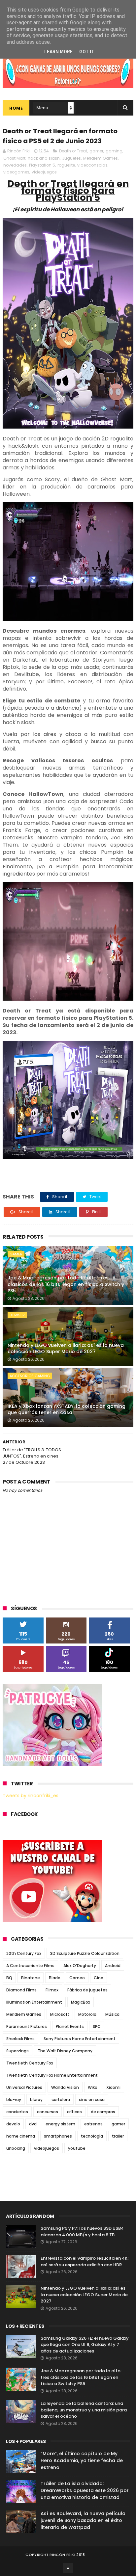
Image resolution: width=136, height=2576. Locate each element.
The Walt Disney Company (65, 2051)
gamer (96, 151)
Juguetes (71, 158)
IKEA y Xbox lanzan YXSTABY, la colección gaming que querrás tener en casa (67, 1409)
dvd (33, 2124)
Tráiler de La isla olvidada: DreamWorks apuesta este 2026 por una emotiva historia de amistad (85, 2490)
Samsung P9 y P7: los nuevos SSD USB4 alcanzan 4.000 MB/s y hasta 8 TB (82, 2232)
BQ (9, 1978)
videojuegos (44, 172)
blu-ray (14, 2100)
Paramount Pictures (27, 2026)
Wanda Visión (65, 2087)
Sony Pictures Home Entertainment (80, 2039)
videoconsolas (92, 165)
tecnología (92, 2136)
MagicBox (81, 2002)
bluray (36, 2100)
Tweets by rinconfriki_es (31, 1796)
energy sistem (60, 2124)
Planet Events (70, 2026)
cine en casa (92, 2100)
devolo (13, 2124)
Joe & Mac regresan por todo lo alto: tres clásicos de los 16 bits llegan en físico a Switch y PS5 (66, 1284)
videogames (16, 172)
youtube (77, 2148)
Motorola (87, 2014)
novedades (15, 165)
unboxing (16, 2148)
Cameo (77, 1978)
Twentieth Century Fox (30, 2063)
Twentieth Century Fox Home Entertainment (52, 2075)
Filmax (52, 1990)
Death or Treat (73, 151)
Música (112, 2014)
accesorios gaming (30, 1376)
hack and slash (44, 158)
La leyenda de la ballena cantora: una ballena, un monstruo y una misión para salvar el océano (84, 2410)
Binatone (31, 1978)
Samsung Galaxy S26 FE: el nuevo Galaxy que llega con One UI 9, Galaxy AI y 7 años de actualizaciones (85, 2345)
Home (16, 108)
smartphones (58, 2136)
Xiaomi (113, 2087)
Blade (55, 1978)
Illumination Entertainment (34, 2002)
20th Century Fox (24, 1953)
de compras (103, 2112)
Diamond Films (21, 1990)
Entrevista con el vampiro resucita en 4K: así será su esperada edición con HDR (85, 2261)
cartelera (61, 2100)
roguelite (66, 165)
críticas (74, 2112)
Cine (99, 1978)
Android (113, 1966)
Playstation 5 (42, 165)
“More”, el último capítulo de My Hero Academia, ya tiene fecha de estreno (82, 2460)
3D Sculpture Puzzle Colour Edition (85, 1953)
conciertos (17, 2112)
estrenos (93, 2124)
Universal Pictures (24, 2087)
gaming (114, 151)
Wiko (93, 2087)
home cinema (21, 2136)
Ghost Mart (14, 158)
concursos (48, 2112)
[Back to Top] (68, 2568)
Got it (87, 52)
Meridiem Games (101, 158)
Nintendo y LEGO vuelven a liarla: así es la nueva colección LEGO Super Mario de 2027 (66, 1349)
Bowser (17, 1315)
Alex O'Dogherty (80, 1966)
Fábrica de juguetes (87, 1990)
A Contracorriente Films (30, 1966)
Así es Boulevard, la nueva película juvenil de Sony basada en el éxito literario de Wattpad (83, 2520)
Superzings (17, 2051)
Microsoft (60, 2014)
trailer (118, 2136)
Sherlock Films (20, 2039)
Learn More (58, 52)
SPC (97, 2026)
